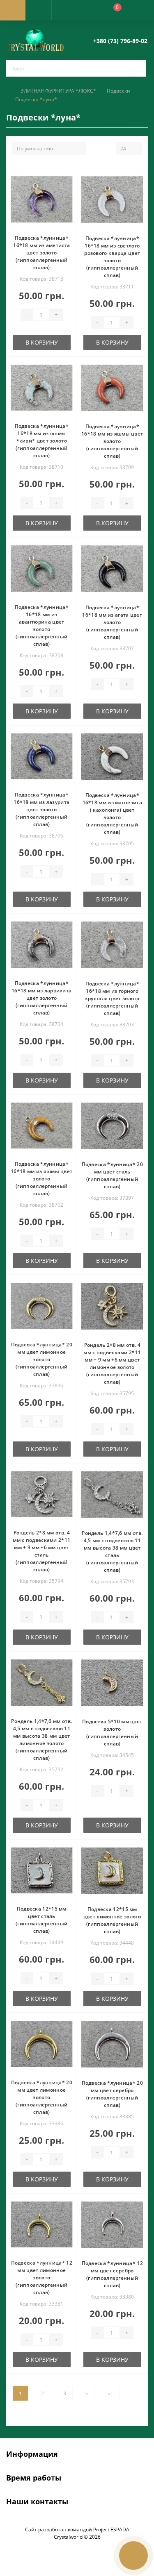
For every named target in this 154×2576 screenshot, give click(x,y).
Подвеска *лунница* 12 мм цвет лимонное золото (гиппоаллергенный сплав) (42, 2278)
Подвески (118, 91)
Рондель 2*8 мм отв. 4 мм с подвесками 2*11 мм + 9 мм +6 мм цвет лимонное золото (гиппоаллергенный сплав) (112, 1363)
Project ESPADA (111, 2529)
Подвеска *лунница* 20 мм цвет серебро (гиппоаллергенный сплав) (112, 2094)
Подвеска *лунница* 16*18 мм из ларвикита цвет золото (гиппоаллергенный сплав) (41, 998)
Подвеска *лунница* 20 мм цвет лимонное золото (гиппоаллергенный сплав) (42, 1359)
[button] (64, 10)
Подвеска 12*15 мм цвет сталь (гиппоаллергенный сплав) (41, 1920)
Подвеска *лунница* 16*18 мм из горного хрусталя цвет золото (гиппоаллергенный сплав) (112, 998)
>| (110, 2393)
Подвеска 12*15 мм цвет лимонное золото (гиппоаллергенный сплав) (112, 1920)
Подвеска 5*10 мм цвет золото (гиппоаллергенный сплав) (112, 1733)
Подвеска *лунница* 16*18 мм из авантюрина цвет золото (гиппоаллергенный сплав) (42, 625)
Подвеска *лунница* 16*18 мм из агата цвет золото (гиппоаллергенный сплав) (112, 622)
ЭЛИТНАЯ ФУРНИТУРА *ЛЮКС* (58, 91)
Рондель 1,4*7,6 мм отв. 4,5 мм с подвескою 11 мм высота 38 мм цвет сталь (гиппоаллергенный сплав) (112, 1551)
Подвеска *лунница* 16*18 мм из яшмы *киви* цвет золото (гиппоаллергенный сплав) (42, 441)
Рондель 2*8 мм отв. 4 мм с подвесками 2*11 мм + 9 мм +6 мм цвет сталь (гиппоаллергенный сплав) (41, 1551)
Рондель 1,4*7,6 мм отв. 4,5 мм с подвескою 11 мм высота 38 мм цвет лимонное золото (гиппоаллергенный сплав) (41, 1740)
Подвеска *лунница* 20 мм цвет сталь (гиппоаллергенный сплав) (112, 1175)
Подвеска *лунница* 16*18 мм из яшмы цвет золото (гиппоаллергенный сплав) (112, 441)
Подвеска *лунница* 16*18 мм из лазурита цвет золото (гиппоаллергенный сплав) (41, 809)
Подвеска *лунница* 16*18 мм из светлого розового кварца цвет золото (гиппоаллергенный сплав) (112, 257)
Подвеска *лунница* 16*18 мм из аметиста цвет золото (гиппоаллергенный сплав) (41, 253)
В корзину (42, 342)
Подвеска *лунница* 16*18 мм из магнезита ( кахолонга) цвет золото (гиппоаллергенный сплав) (112, 814)
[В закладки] (69, 179)
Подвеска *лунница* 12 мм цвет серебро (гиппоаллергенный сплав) (112, 2274)
